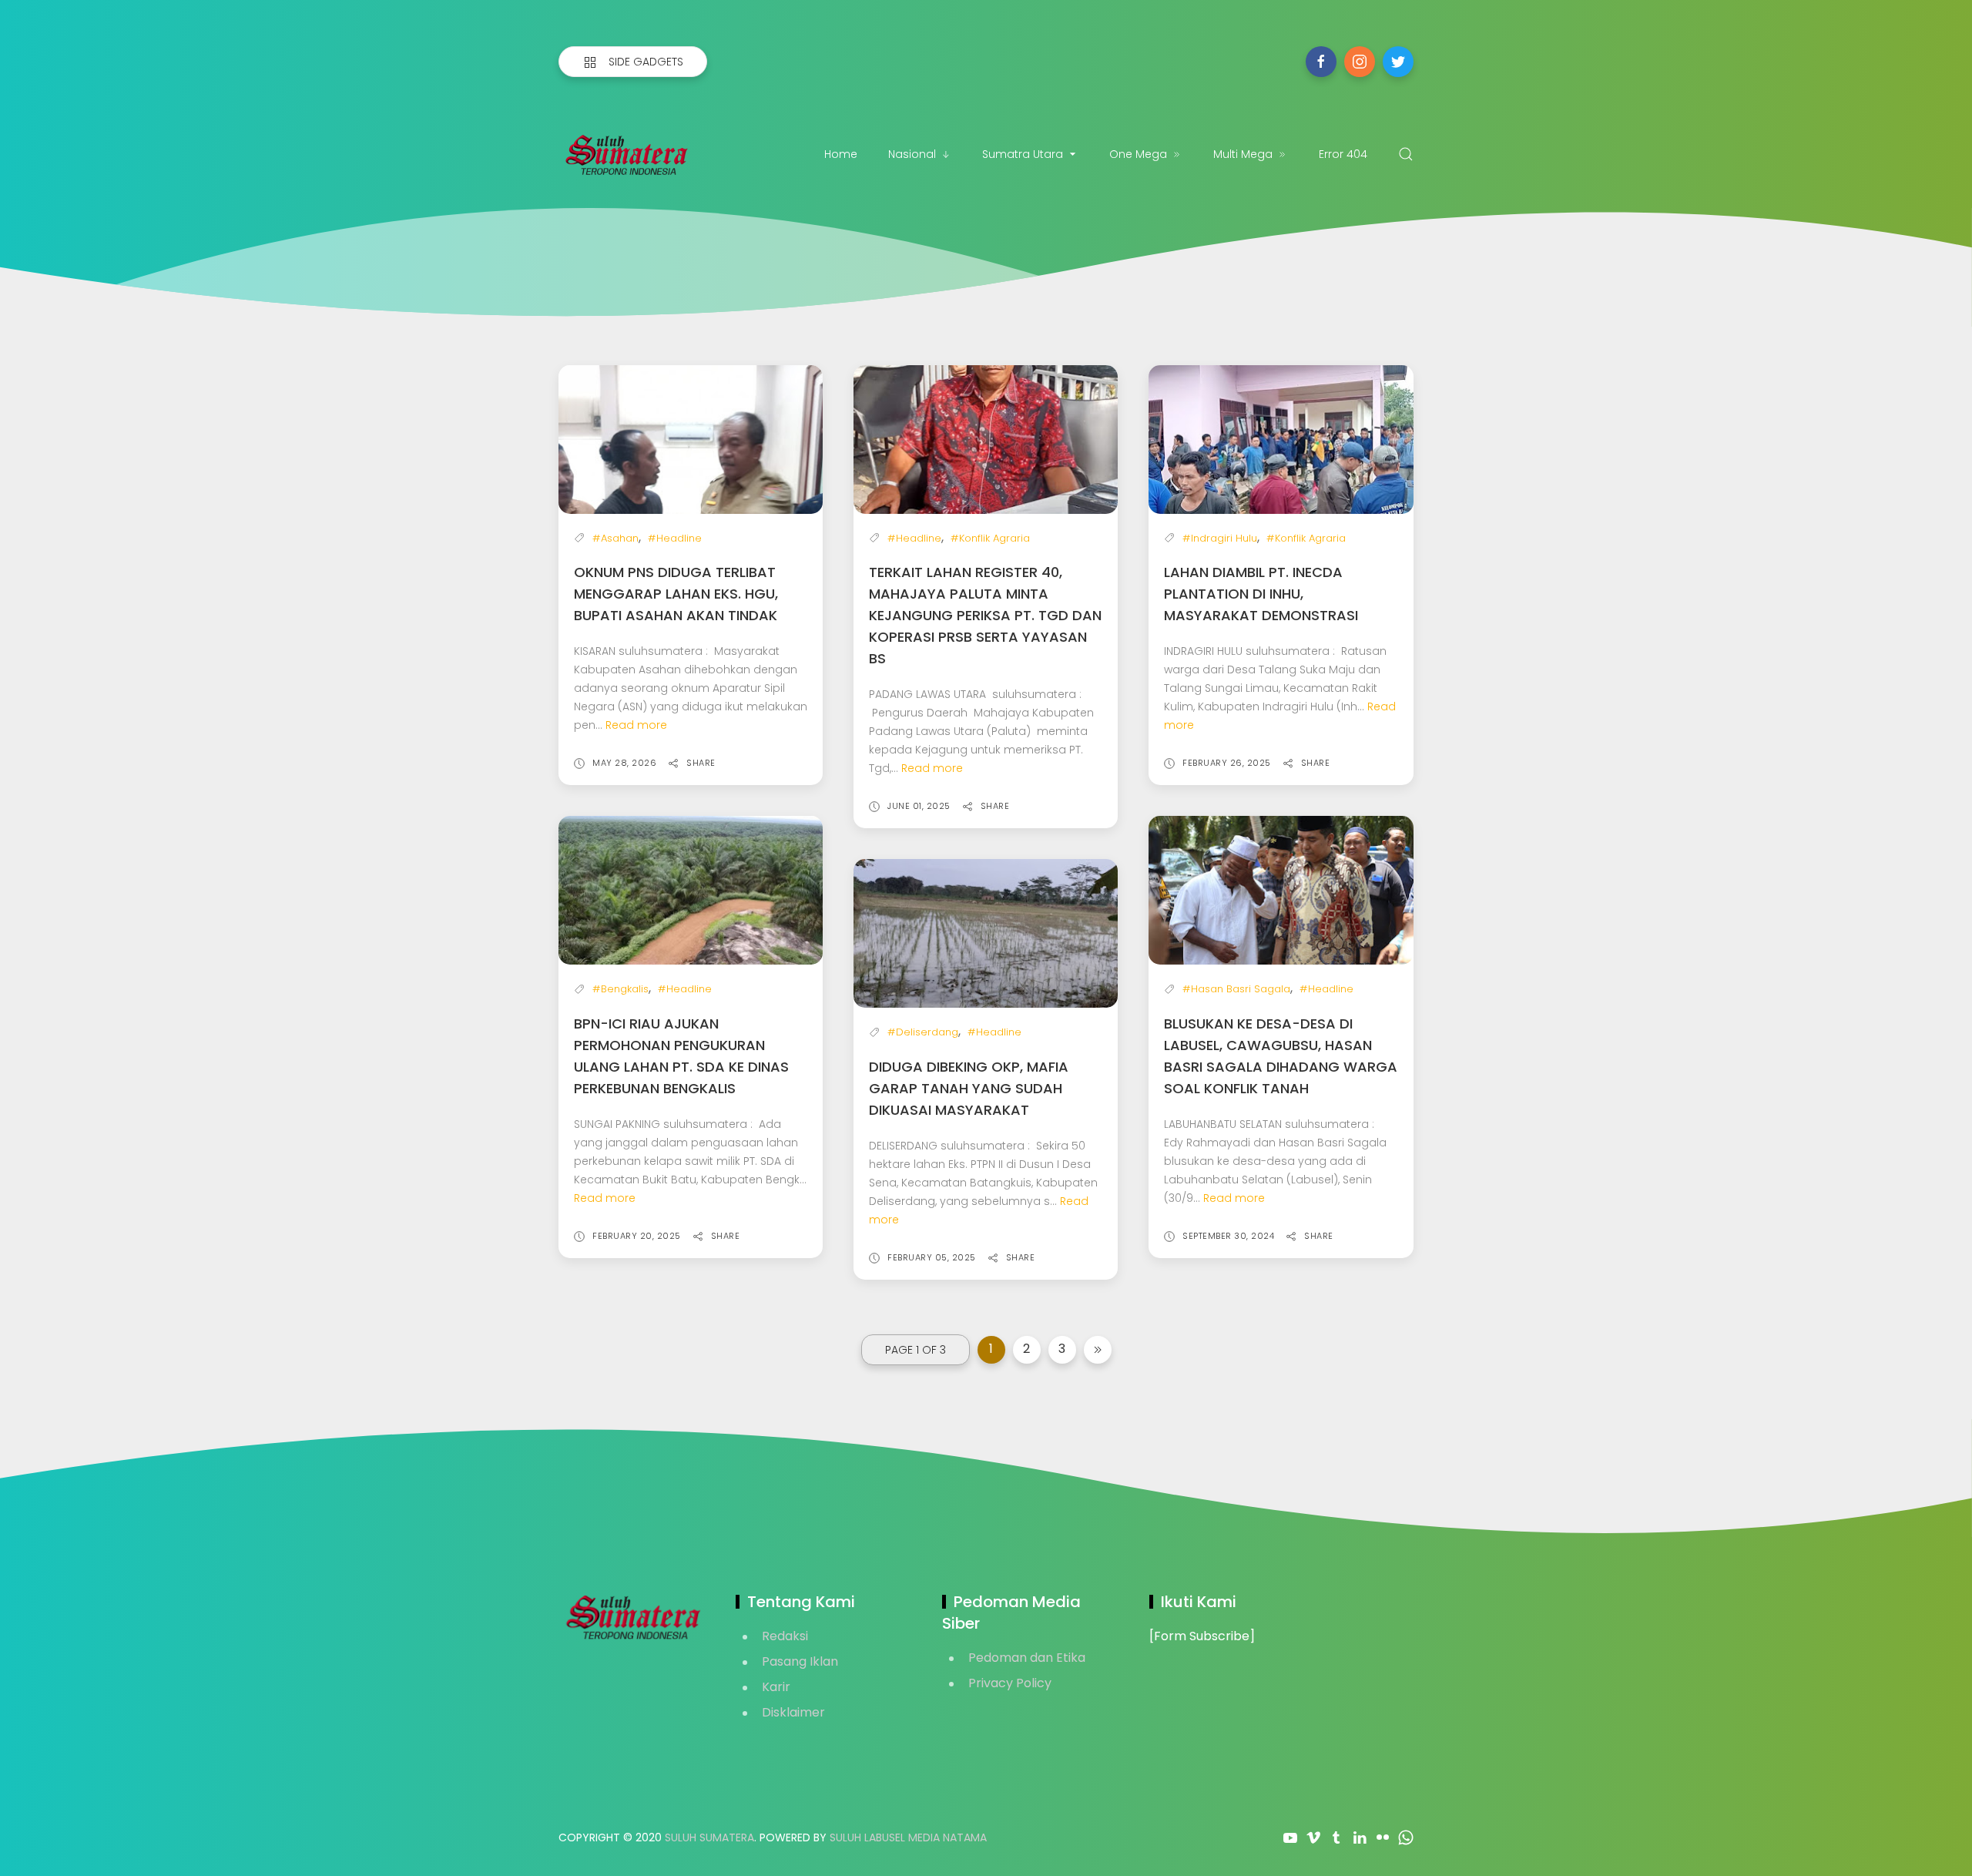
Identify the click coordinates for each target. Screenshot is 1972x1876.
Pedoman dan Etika (1027, 1658)
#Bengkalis (620, 989)
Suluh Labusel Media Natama (908, 1837)
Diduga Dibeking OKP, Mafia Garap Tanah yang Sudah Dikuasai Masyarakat (969, 1088)
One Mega (1138, 154)
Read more (636, 725)
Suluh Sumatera (709, 1837)
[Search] (1406, 154)
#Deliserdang (923, 1032)
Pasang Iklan (800, 1661)
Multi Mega (1243, 154)
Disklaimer (793, 1712)
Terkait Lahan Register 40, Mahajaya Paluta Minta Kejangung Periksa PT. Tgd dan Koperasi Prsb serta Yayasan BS (985, 615)
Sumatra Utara (1023, 154)
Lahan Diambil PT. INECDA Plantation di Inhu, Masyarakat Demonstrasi (1261, 594)
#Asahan (615, 538)
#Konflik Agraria (990, 538)
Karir (776, 1687)
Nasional (912, 154)
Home (841, 154)
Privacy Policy (1010, 1683)
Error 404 (1343, 154)
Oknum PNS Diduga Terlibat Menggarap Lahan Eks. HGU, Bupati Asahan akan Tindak (676, 594)
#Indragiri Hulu (1220, 538)
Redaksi (785, 1636)
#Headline (675, 538)
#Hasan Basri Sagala (1236, 989)
